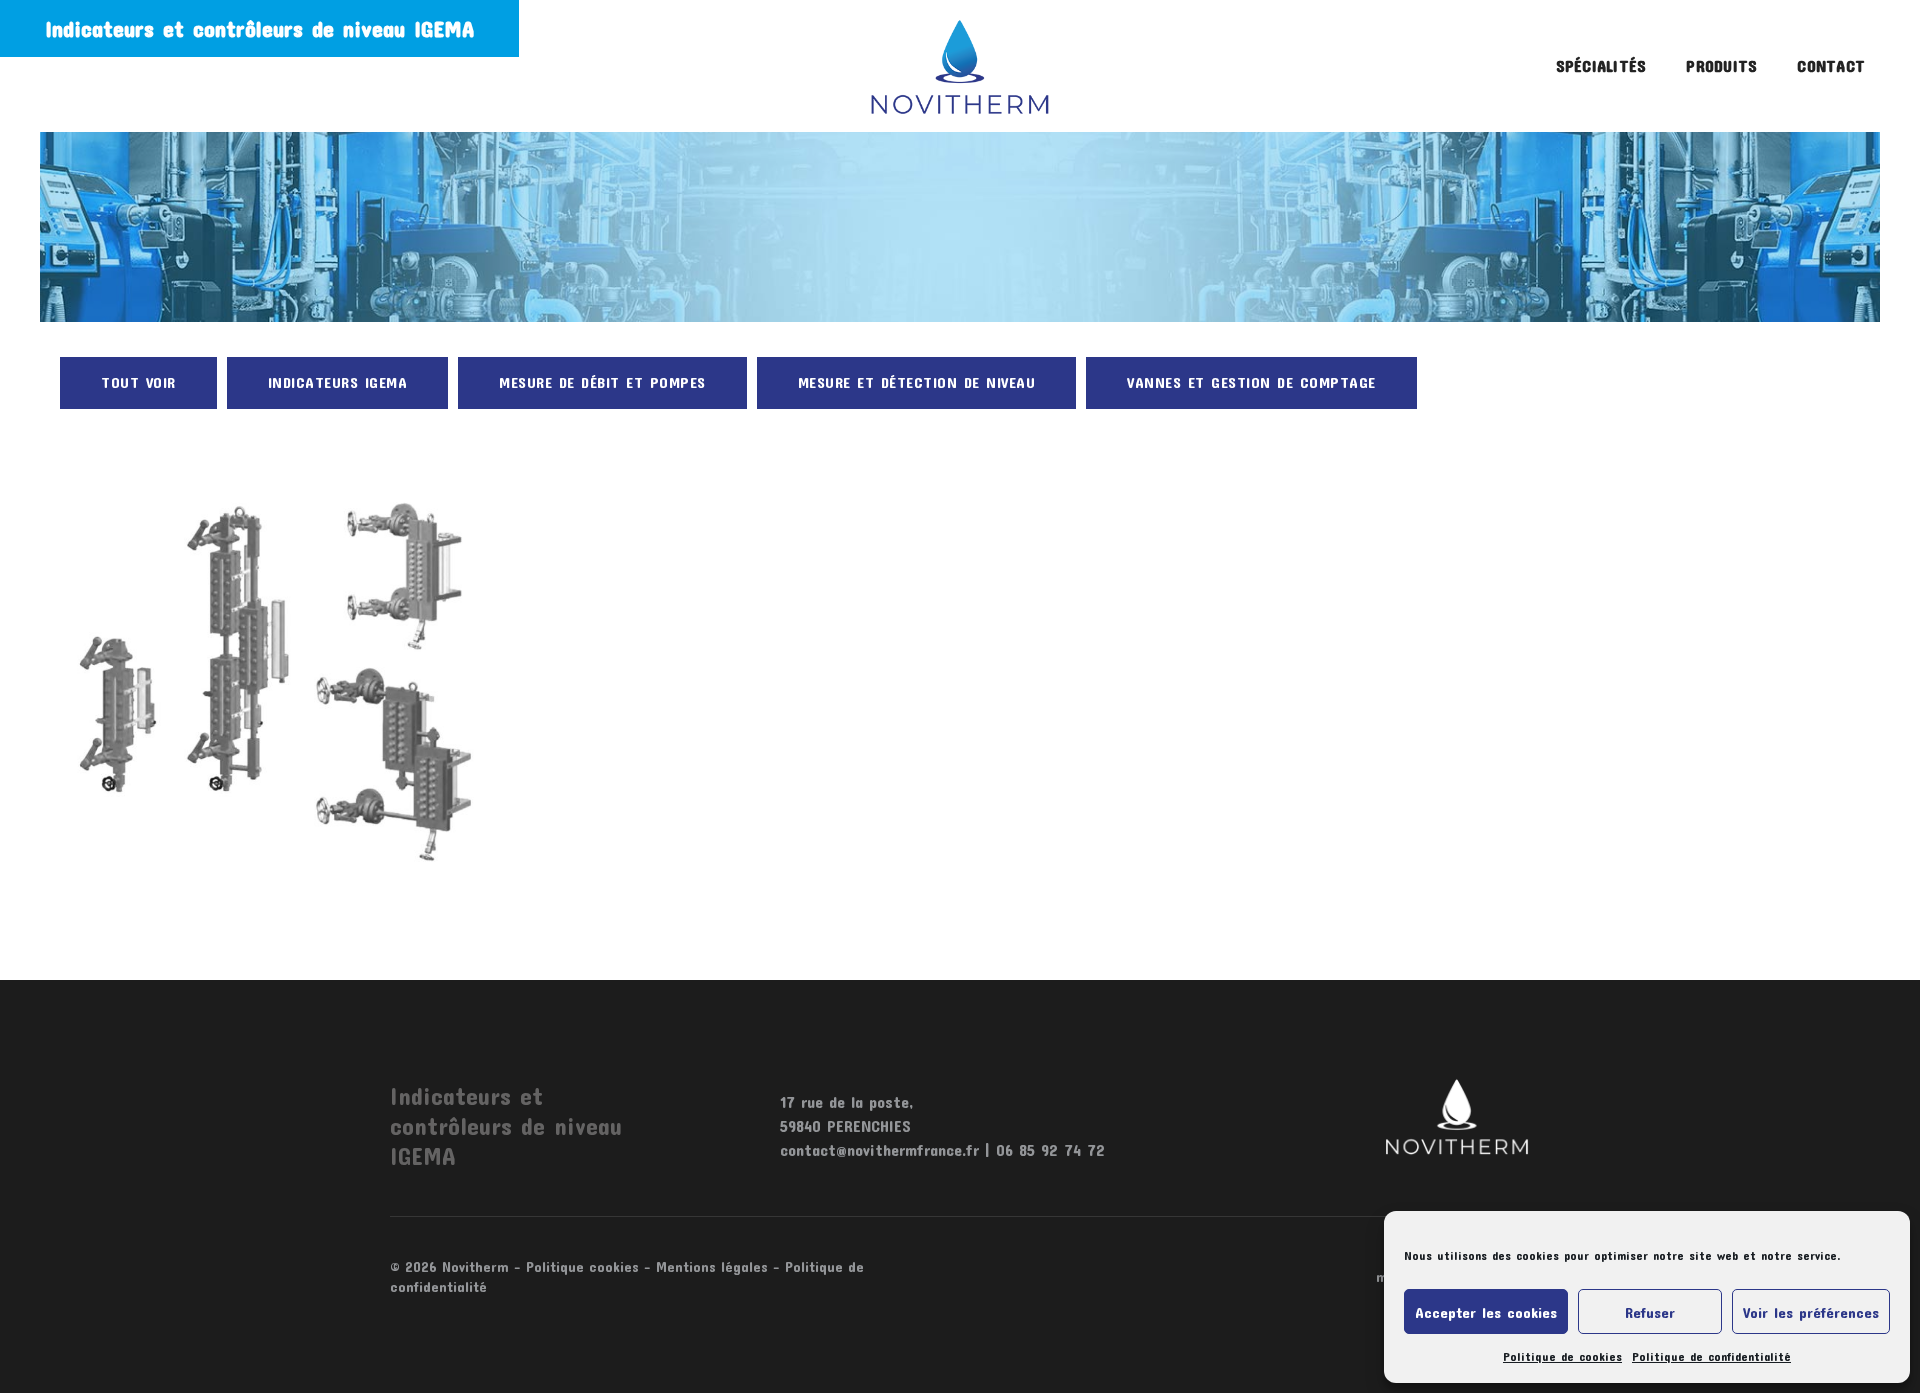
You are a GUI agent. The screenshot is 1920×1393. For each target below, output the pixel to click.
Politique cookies (582, 1266)
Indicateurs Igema (338, 382)
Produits (1721, 65)
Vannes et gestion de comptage (1251, 382)
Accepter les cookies (1486, 1312)
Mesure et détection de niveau (917, 382)
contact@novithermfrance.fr (879, 1149)
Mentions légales (712, 1266)
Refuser (1650, 1312)
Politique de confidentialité (1711, 1356)
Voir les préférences (1811, 1312)
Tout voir (138, 382)
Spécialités (1601, 65)
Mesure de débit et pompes (602, 382)
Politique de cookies (1562, 1356)
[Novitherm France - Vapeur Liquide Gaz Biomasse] (960, 66)
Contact (1831, 65)
